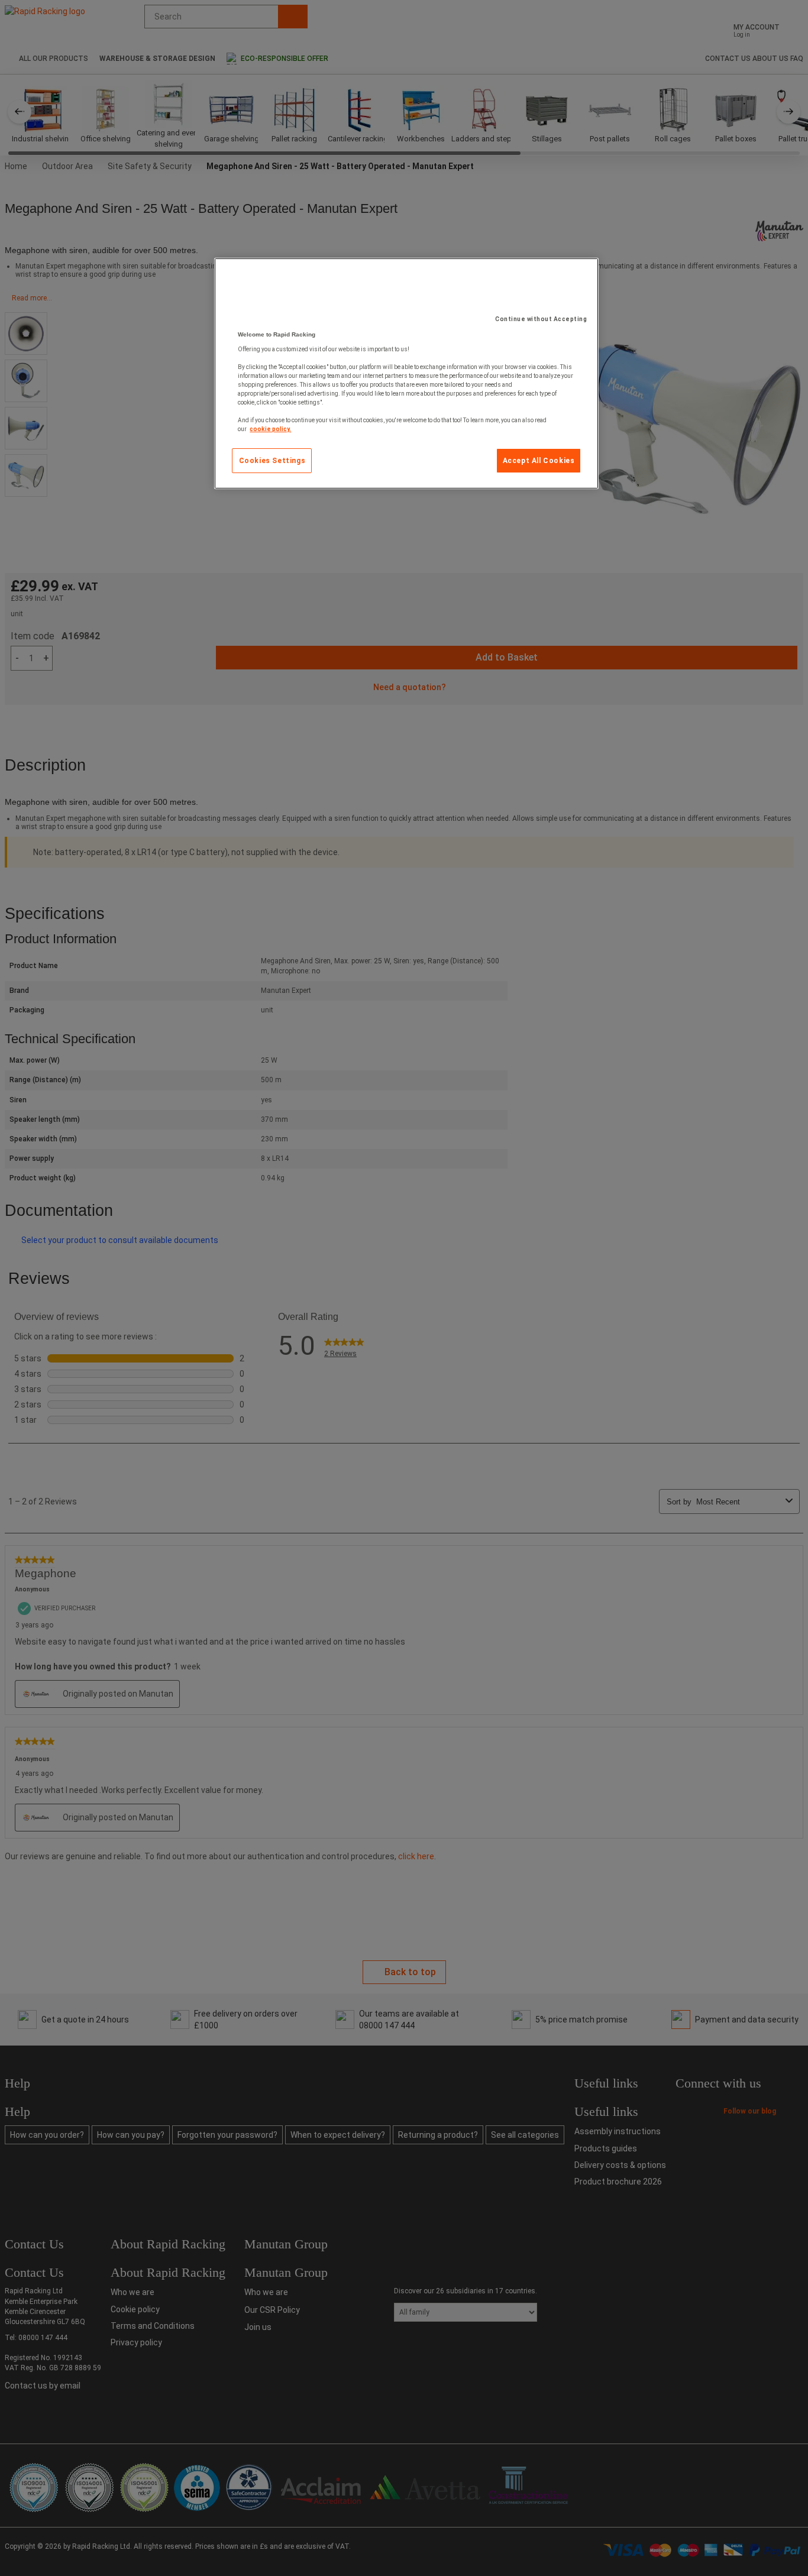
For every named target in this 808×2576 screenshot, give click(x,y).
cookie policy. (270, 429)
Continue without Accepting (541, 319)
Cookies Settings (272, 461)
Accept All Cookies (539, 461)
